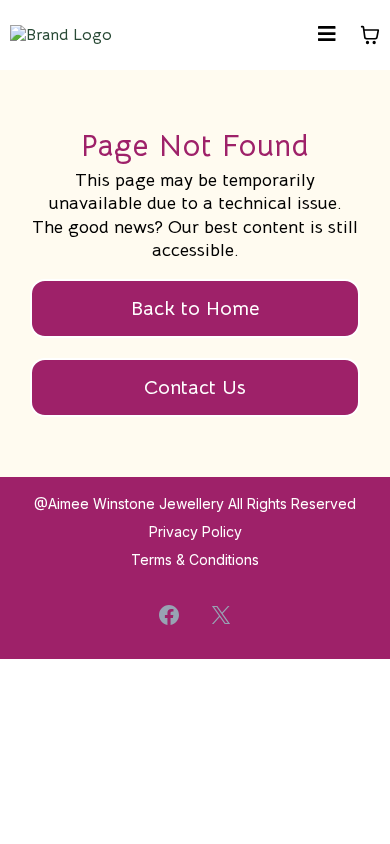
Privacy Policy (195, 531)
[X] (221, 615)
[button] (327, 35)
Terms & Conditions (195, 559)
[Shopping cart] (370, 35)
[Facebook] (169, 615)
